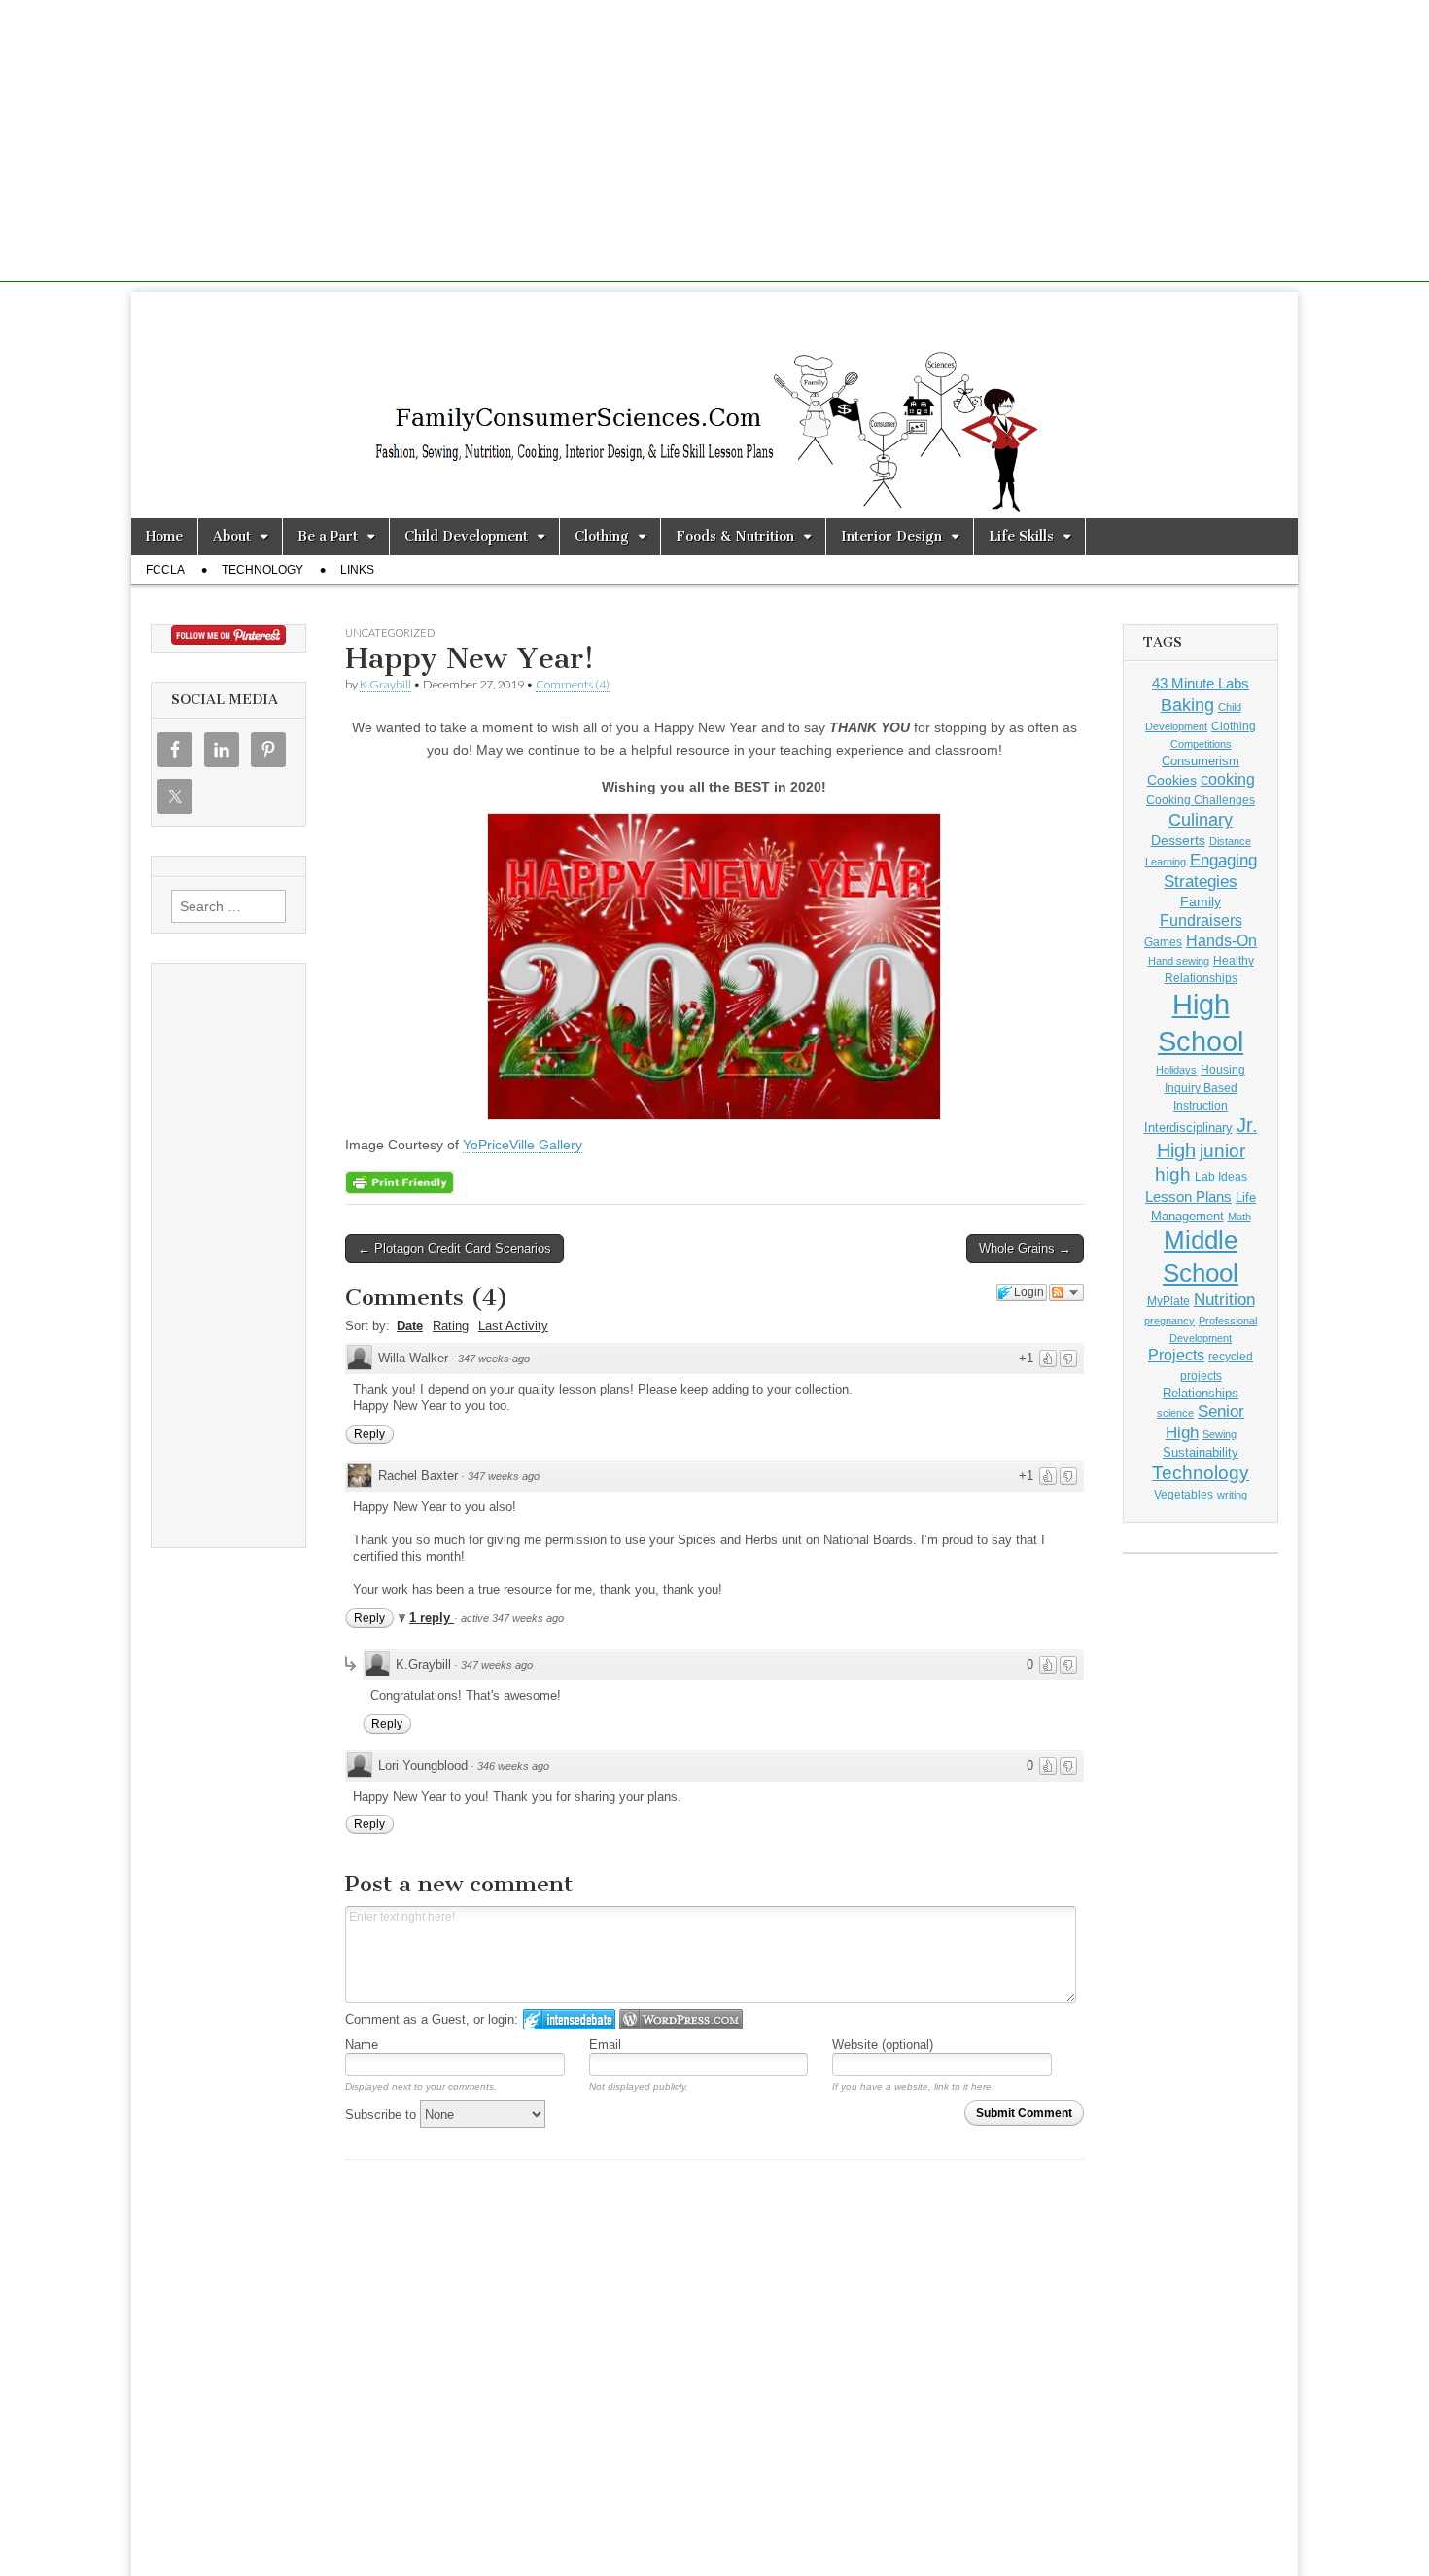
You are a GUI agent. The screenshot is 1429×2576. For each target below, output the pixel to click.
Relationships (1201, 1393)
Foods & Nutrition (735, 536)
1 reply (432, 1618)
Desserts (1178, 840)
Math (1239, 1217)
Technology (262, 570)
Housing (1223, 1070)
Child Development (466, 536)
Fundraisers (1201, 920)
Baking (1187, 705)
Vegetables (1184, 1495)
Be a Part (328, 536)
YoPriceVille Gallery (523, 1145)
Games (1163, 942)
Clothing (602, 536)
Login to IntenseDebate (569, 2019)
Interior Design (891, 536)
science (1175, 1413)
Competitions (1201, 744)
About (232, 536)
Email (605, 2045)
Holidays (1176, 1070)
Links (357, 570)
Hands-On (1221, 940)
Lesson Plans (1188, 1197)
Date (410, 1326)
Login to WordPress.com (681, 2019)
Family (1201, 901)
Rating (451, 1326)
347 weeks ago (494, 1359)
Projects (1176, 1355)
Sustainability (1201, 1453)
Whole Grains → (1025, 1248)
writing (1232, 1495)
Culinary (1201, 819)
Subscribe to (383, 2115)
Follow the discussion (1066, 1292)
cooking (1228, 779)
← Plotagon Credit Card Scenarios (454, 1248)
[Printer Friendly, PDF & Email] (400, 1182)
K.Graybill (385, 684)
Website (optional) (883, 2045)
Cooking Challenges (1201, 800)
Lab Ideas (1221, 1177)
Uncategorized (390, 633)
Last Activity (513, 1326)
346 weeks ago (513, 1766)
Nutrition (1224, 1300)
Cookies (1172, 780)
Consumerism (1201, 761)
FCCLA (165, 570)
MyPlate (1168, 1301)
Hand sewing (1179, 961)
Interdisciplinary (1188, 1128)
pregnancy (1169, 1321)
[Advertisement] (714, 146)
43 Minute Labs (1201, 683)
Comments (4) (573, 684)
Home (164, 536)
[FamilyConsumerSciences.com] (714, 405)
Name (362, 2045)
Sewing (1220, 1434)
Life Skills (1021, 536)
